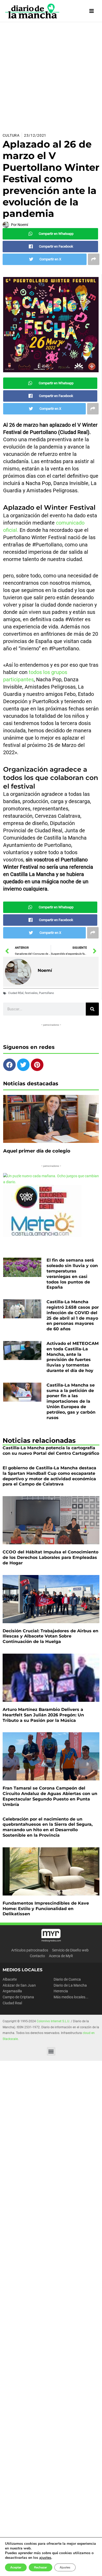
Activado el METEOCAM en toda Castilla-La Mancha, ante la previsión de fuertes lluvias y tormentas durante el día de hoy (73, 1357)
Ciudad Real (12, 2003)
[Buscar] (92, 1009)
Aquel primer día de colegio (37, 1151)
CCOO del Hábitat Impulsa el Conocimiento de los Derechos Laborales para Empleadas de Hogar (50, 1557)
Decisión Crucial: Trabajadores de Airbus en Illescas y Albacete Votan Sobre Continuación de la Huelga (50, 1636)
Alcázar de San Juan (19, 1985)
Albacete (10, 1979)
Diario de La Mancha (70, 1985)
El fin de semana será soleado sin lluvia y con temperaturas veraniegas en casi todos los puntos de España (72, 1274)
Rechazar (41, 2567)
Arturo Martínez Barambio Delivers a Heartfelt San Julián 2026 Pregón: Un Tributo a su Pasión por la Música (43, 1715)
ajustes (45, 2558)
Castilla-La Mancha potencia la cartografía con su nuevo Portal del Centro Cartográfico (51, 1451)
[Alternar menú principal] (92, 11)
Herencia (61, 1991)
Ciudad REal (16, 993)
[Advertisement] (51, 75)
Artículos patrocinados (30, 1950)
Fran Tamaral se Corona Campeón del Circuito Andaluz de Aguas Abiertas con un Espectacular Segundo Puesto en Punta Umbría (50, 1796)
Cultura (11, 135)
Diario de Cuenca (67, 1979)
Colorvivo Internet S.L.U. (53, 2021)
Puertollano (46, 993)
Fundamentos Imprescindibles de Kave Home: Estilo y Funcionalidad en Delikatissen (46, 1909)
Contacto (37, 1956)
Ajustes (65, 2567)
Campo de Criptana (18, 1997)
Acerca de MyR (61, 1956)
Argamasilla (12, 1991)
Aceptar (16, 2567)
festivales (31, 993)
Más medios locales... (71, 1997)
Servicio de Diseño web (70, 1950)
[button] (51, 2051)
